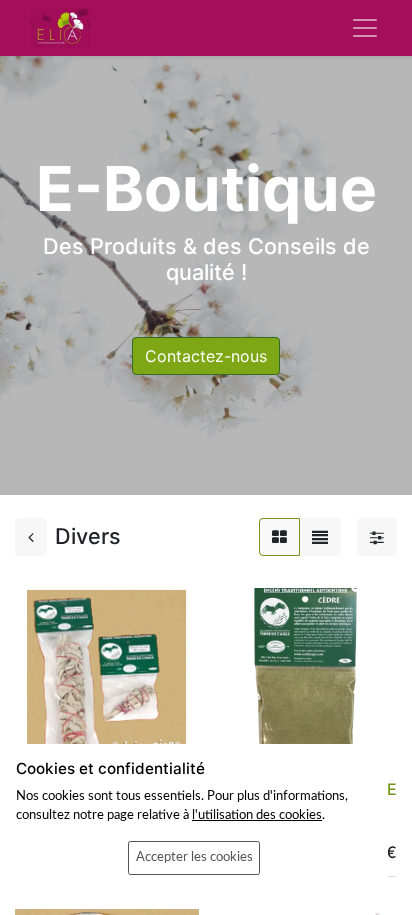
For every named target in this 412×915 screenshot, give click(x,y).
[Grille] (279, 537)
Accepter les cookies (194, 857)
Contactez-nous (206, 356)
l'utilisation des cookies (257, 815)
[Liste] (320, 537)
